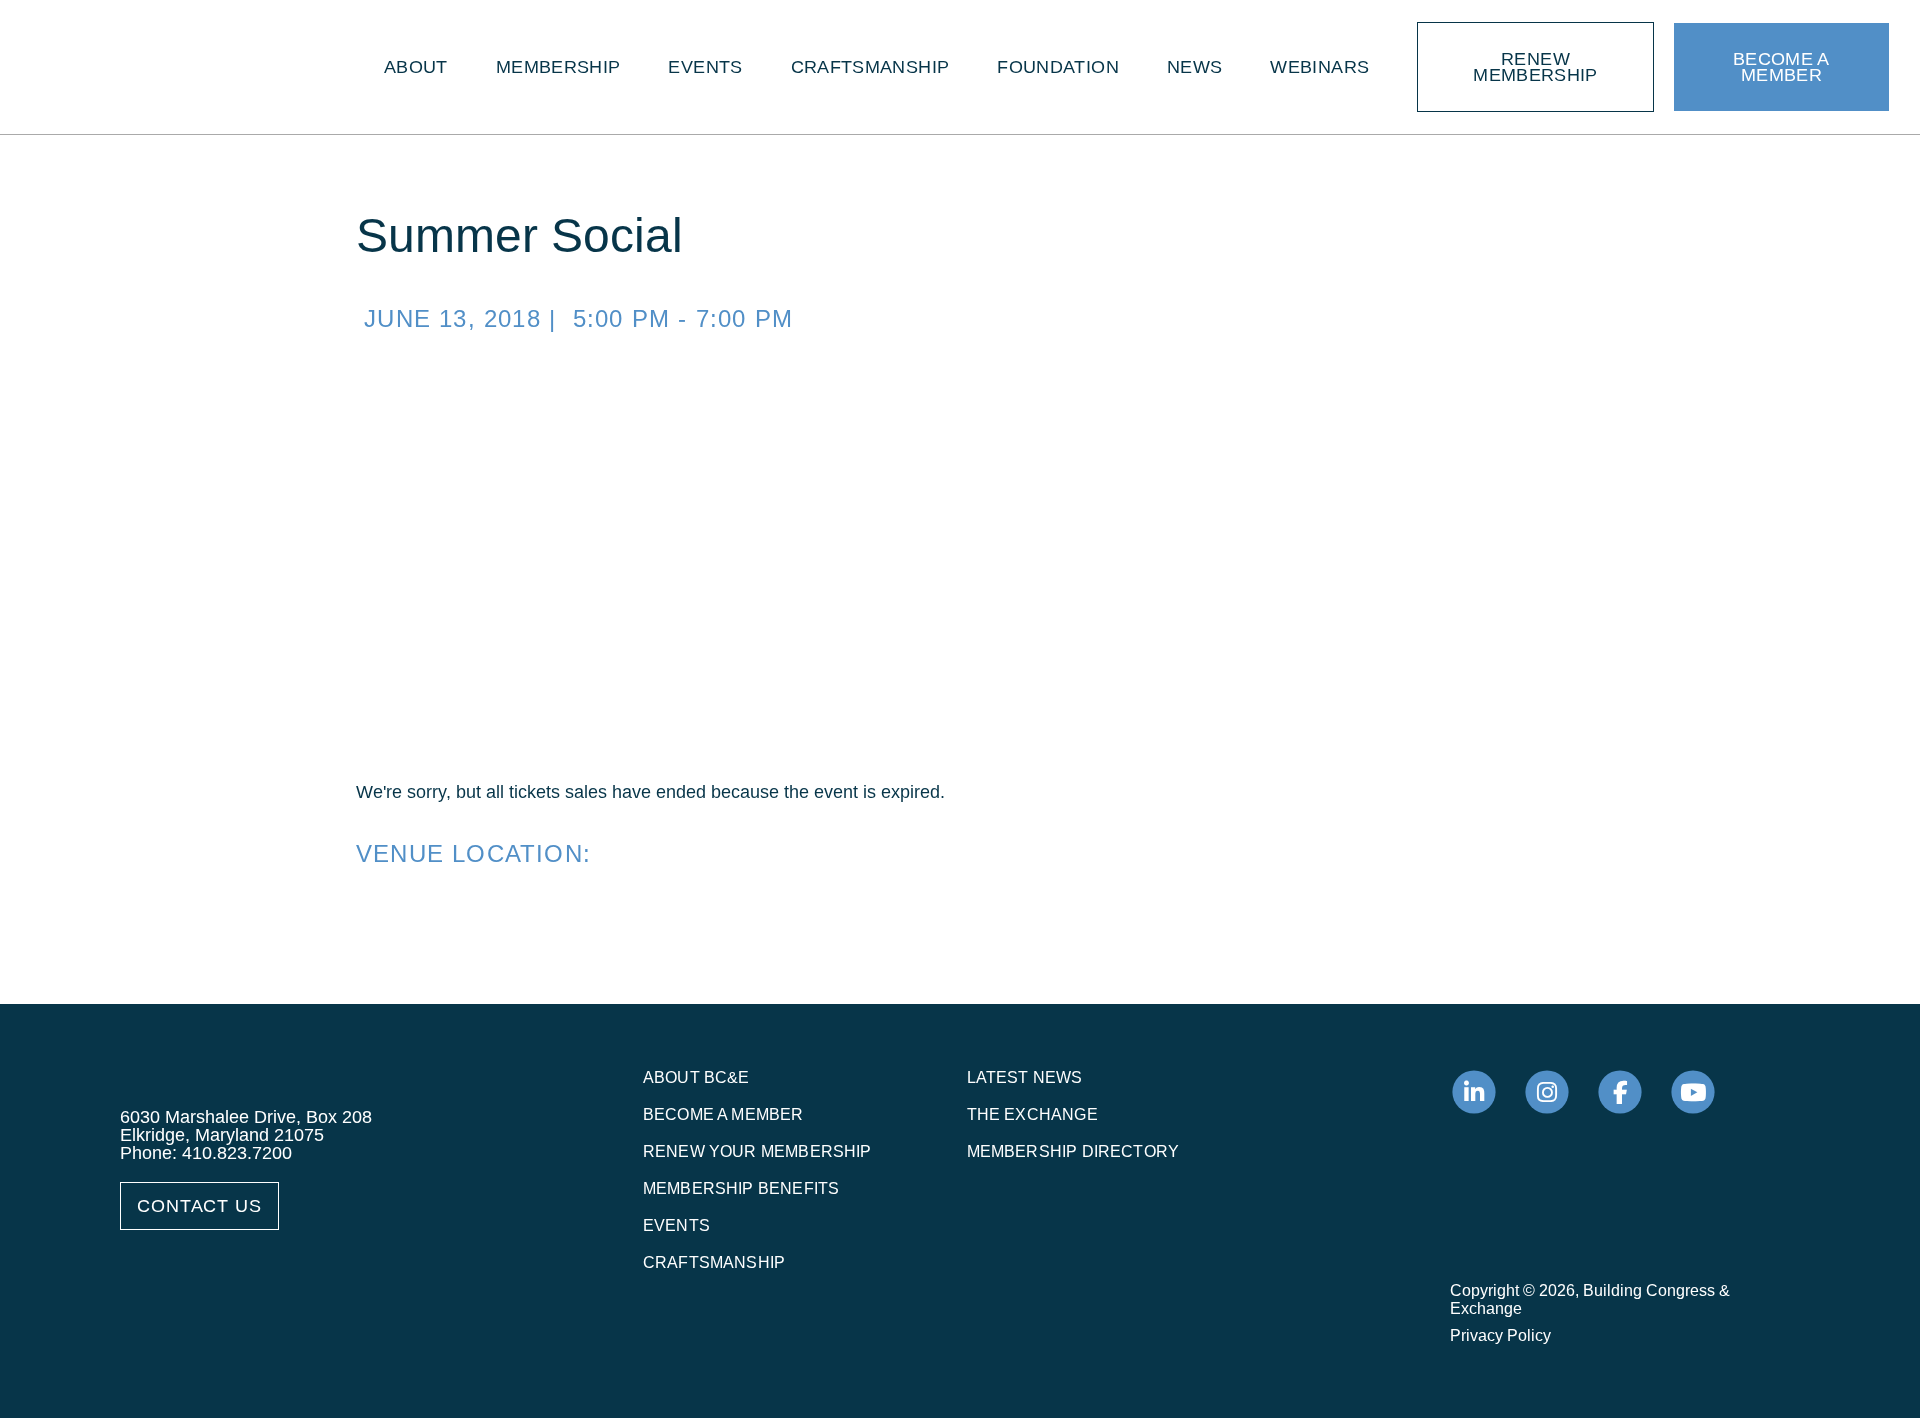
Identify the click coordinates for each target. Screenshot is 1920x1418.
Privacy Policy (1500, 1335)
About (416, 67)
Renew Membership (1535, 67)
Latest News (1025, 1077)
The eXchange (1032, 1114)
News (1194, 67)
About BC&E (696, 1077)
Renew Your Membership (757, 1151)
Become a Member (723, 1114)
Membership (558, 67)
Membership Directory (1073, 1151)
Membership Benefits (741, 1188)
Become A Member (1781, 67)
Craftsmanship (870, 67)
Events (705, 67)
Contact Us (199, 1206)
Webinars (1319, 67)
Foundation (1058, 67)
